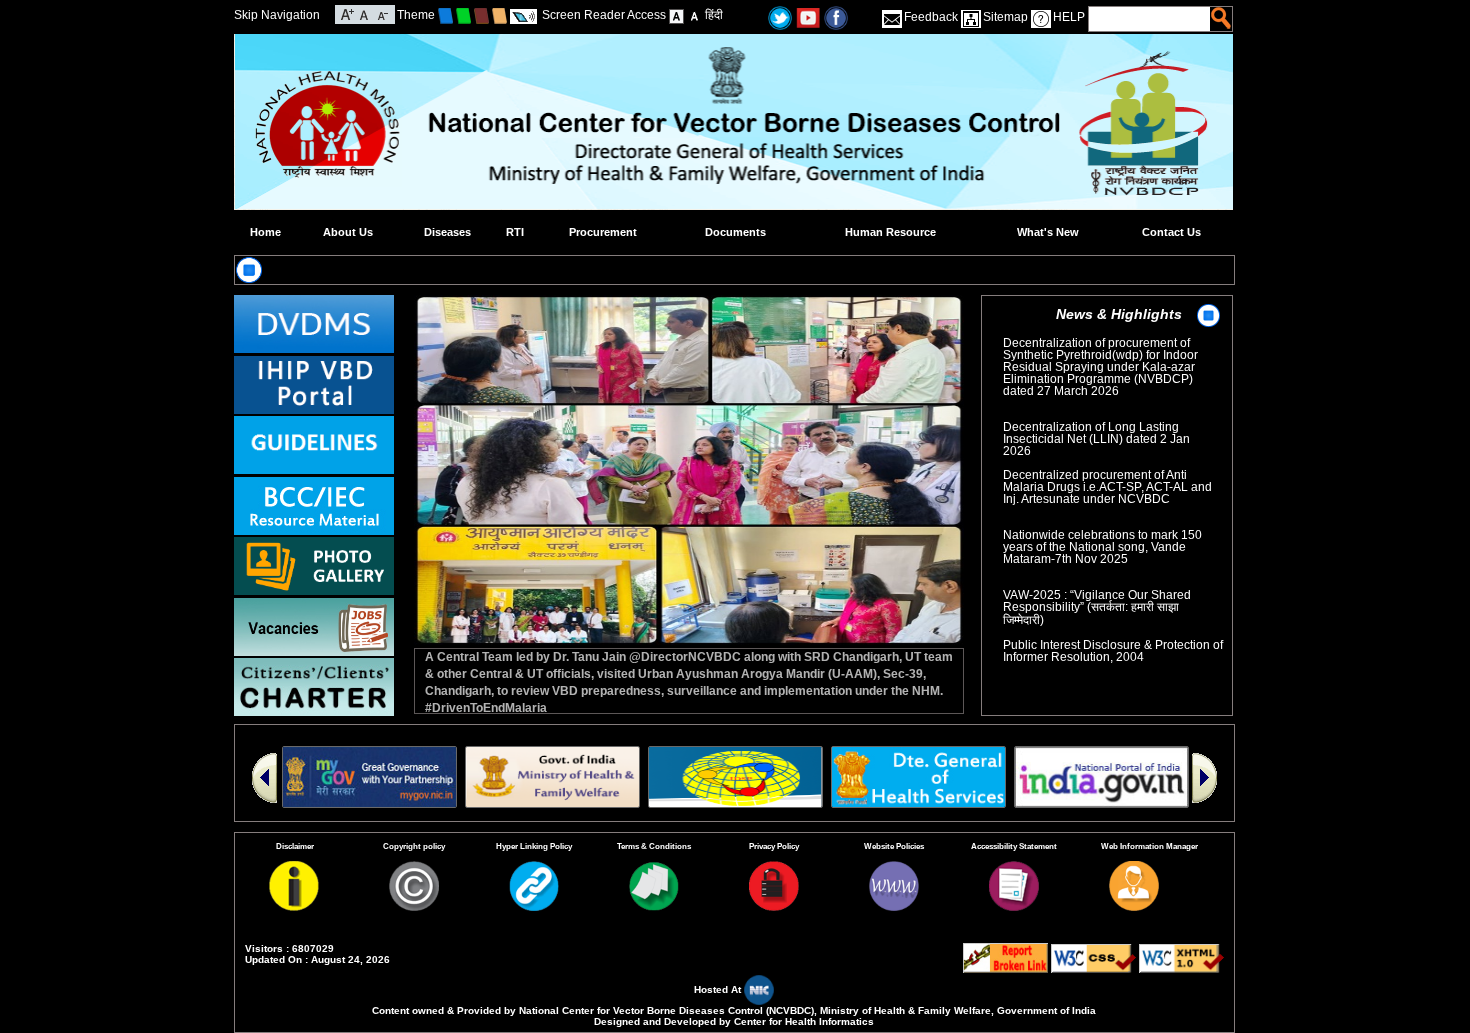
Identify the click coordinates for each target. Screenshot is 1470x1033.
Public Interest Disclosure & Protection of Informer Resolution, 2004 (1113, 638)
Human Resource (890, 232)
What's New (1048, 232)
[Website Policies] (894, 907)
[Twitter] (780, 17)
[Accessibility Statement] (1014, 907)
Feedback (931, 17)
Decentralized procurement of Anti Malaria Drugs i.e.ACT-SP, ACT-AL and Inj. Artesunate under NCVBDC (1113, 474)
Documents (735, 232)
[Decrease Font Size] (381, 13)
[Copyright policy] (414, 907)
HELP (1069, 17)
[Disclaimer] (294, 907)
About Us (348, 232)
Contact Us (1171, 232)
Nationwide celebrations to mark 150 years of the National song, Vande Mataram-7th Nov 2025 (1105, 534)
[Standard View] (676, 15)
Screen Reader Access (604, 15)
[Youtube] (808, 17)
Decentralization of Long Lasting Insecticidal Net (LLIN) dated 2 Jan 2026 (1096, 420)
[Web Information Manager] (1134, 907)
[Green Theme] (463, 15)
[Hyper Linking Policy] (534, 907)
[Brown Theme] (481, 15)
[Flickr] (836, 17)
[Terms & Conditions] (654, 907)
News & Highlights (1119, 314)
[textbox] (1150, 19)
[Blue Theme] (445, 15)
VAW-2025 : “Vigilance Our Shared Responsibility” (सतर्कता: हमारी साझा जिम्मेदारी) (1097, 588)
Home (265, 232)
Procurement (603, 232)
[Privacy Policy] (774, 907)
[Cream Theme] (499, 15)
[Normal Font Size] (364, 13)
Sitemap (1005, 17)
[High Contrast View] (694, 15)
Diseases (447, 232)
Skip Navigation (277, 15)
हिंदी (714, 15)
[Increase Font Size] (347, 13)
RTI (515, 232)
